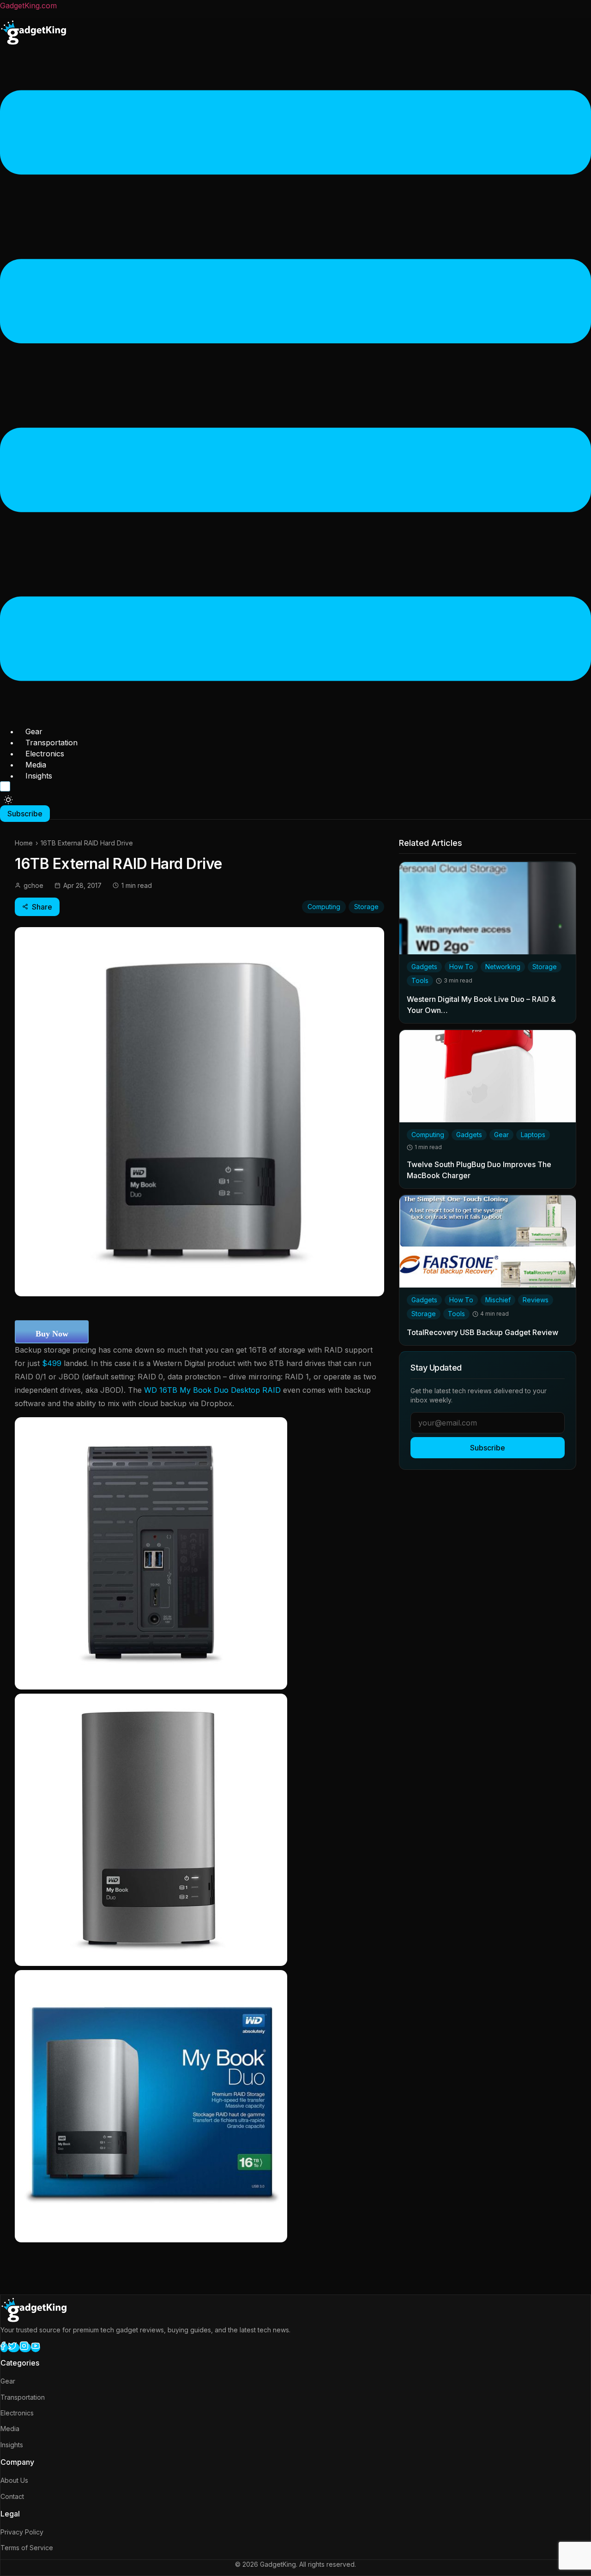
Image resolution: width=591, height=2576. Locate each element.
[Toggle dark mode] (8, 800)
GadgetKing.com (28, 6)
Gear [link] (501, 1135)
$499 (52, 1363)
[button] (295, 387)
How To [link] (461, 967)
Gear (34, 731)
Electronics (45, 754)
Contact (12, 2496)
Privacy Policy (22, 2532)
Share (42, 907)
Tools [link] (420, 981)
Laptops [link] (533, 1135)
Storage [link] (545, 967)
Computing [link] (428, 1135)
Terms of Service (27, 2548)
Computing (324, 907)
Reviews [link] (536, 1300)
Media (36, 765)
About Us (14, 2480)
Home (24, 843)
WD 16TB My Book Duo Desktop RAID (212, 1390)
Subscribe (488, 1448)
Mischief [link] (498, 1300)
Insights (39, 776)
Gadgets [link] (424, 967)
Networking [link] (503, 967)
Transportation (51, 743)
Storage (366, 907)
